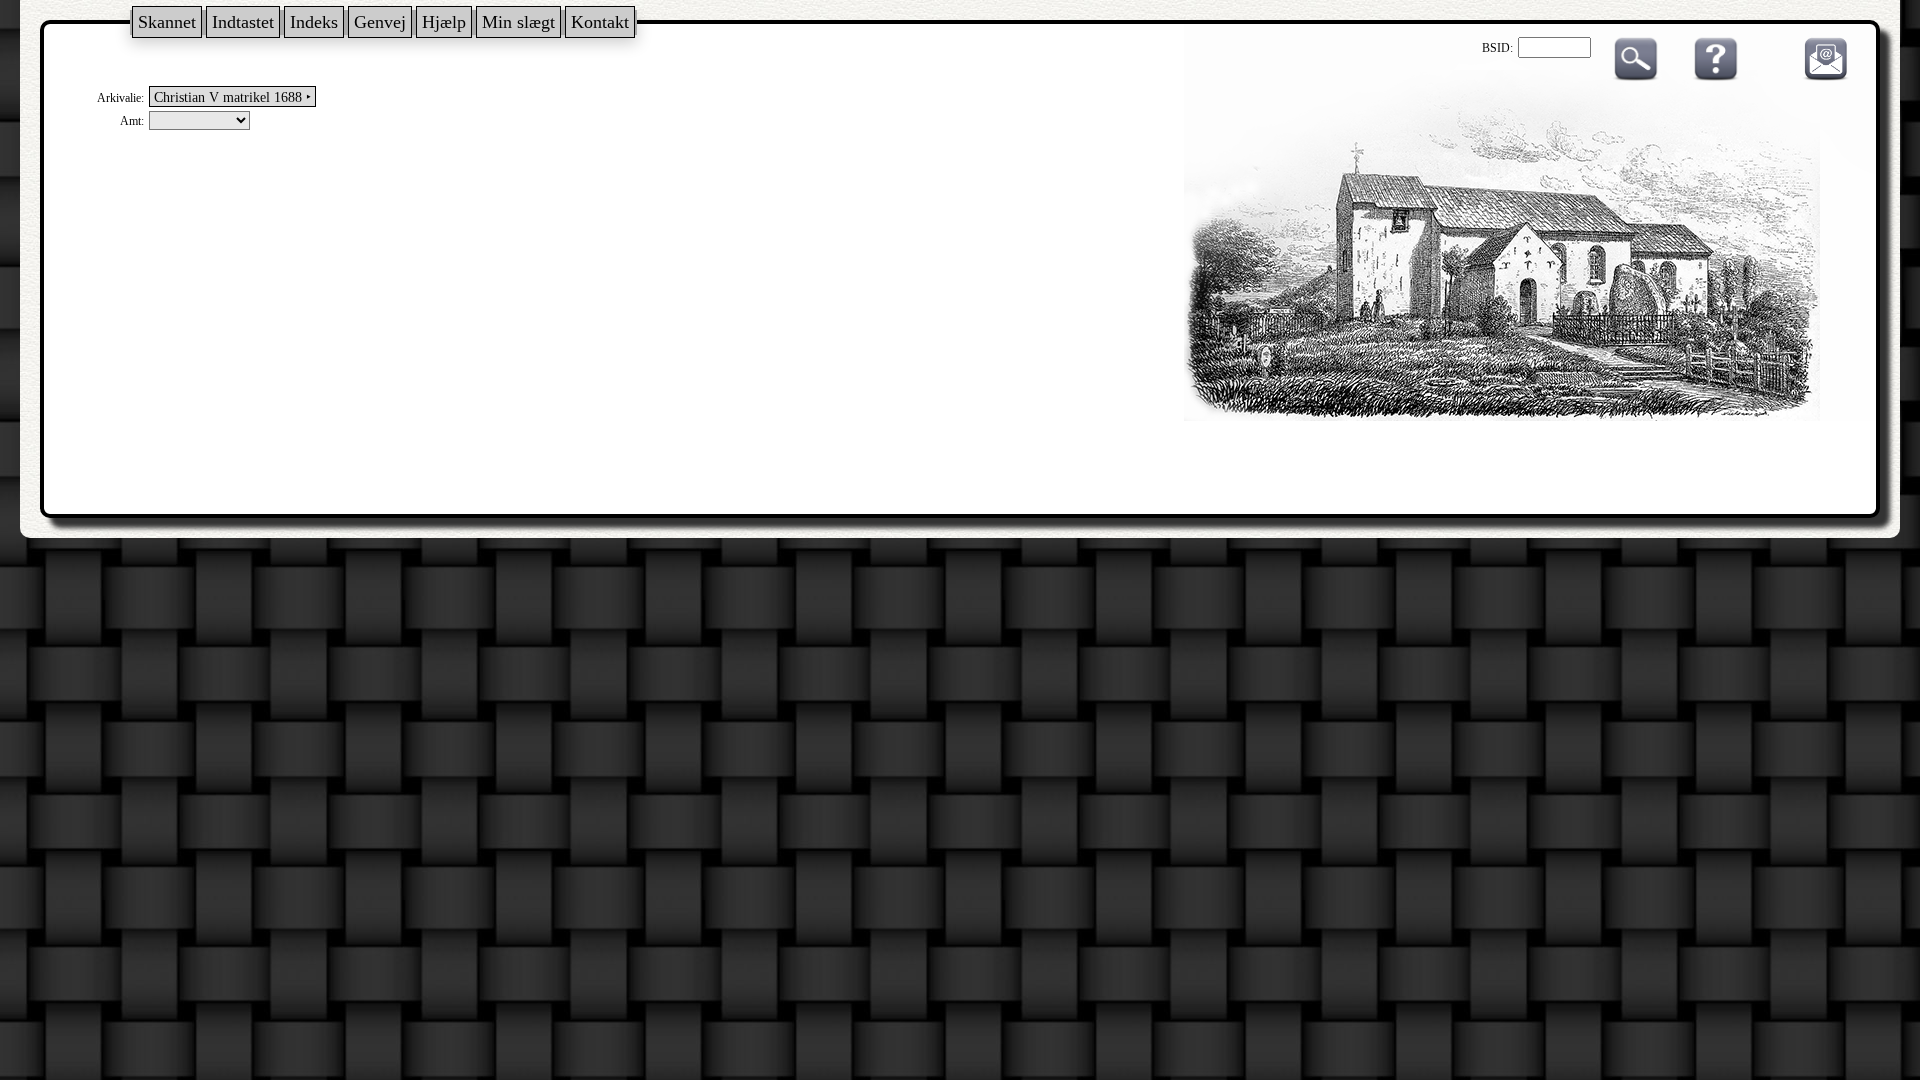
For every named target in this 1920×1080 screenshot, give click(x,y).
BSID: (1497, 48)
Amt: (132, 121)
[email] (1821, 77)
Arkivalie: (120, 98)
